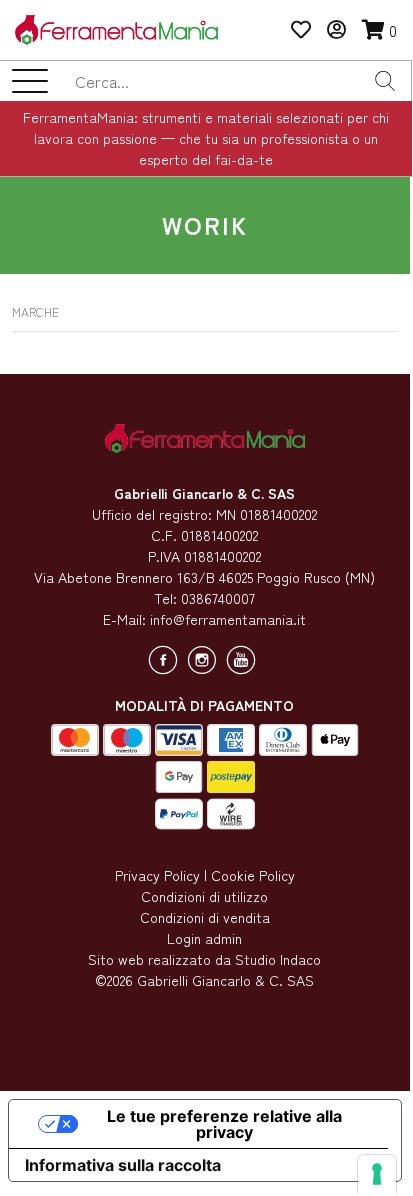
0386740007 (218, 598)
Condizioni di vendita (205, 917)
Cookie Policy (253, 875)
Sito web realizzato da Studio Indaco (204, 959)
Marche (35, 311)
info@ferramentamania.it (228, 619)
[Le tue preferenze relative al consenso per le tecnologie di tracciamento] (377, 1174)
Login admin (204, 938)
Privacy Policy (157, 875)
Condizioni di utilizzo (204, 896)
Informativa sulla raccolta (123, 1165)
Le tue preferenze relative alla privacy (224, 1124)
